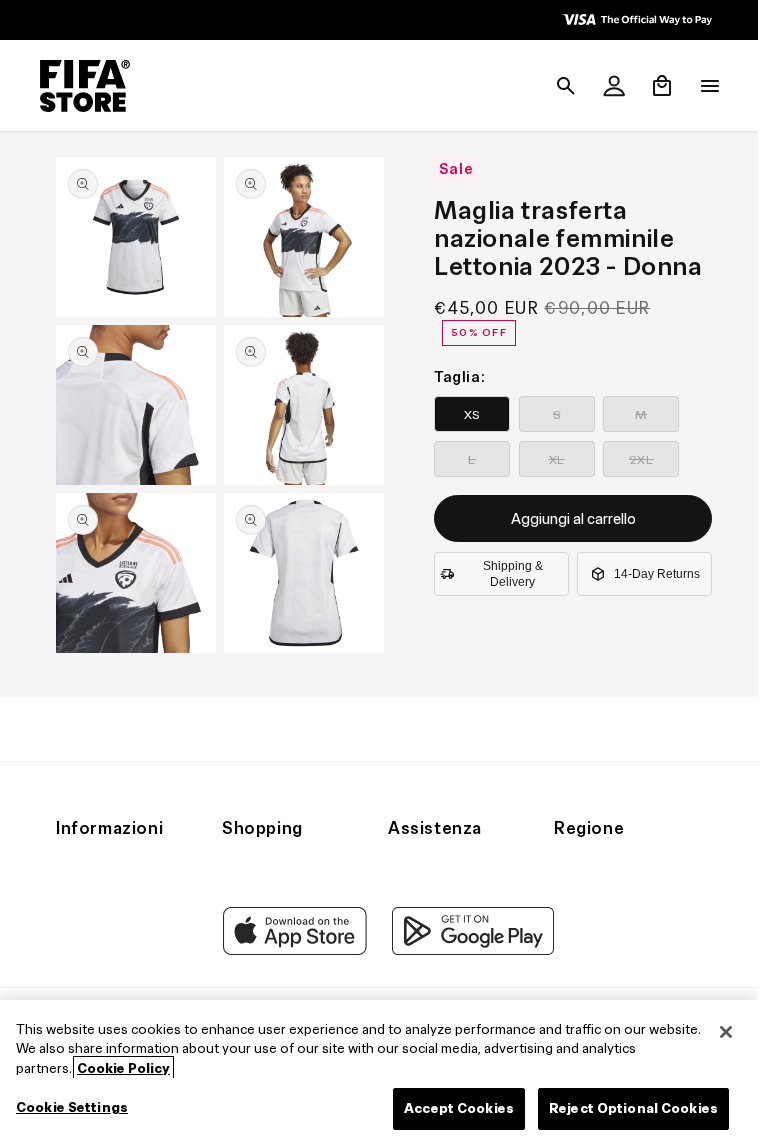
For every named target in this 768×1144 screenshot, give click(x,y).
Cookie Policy (123, 1068)
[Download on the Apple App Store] (290, 950)
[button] (556, 86)
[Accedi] (604, 86)
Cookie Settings (72, 1107)
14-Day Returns (652, 574)
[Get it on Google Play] (468, 950)
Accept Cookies (459, 1108)
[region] (379, 1072)
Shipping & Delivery (508, 574)
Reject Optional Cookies (633, 1108)
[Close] (726, 1032)
